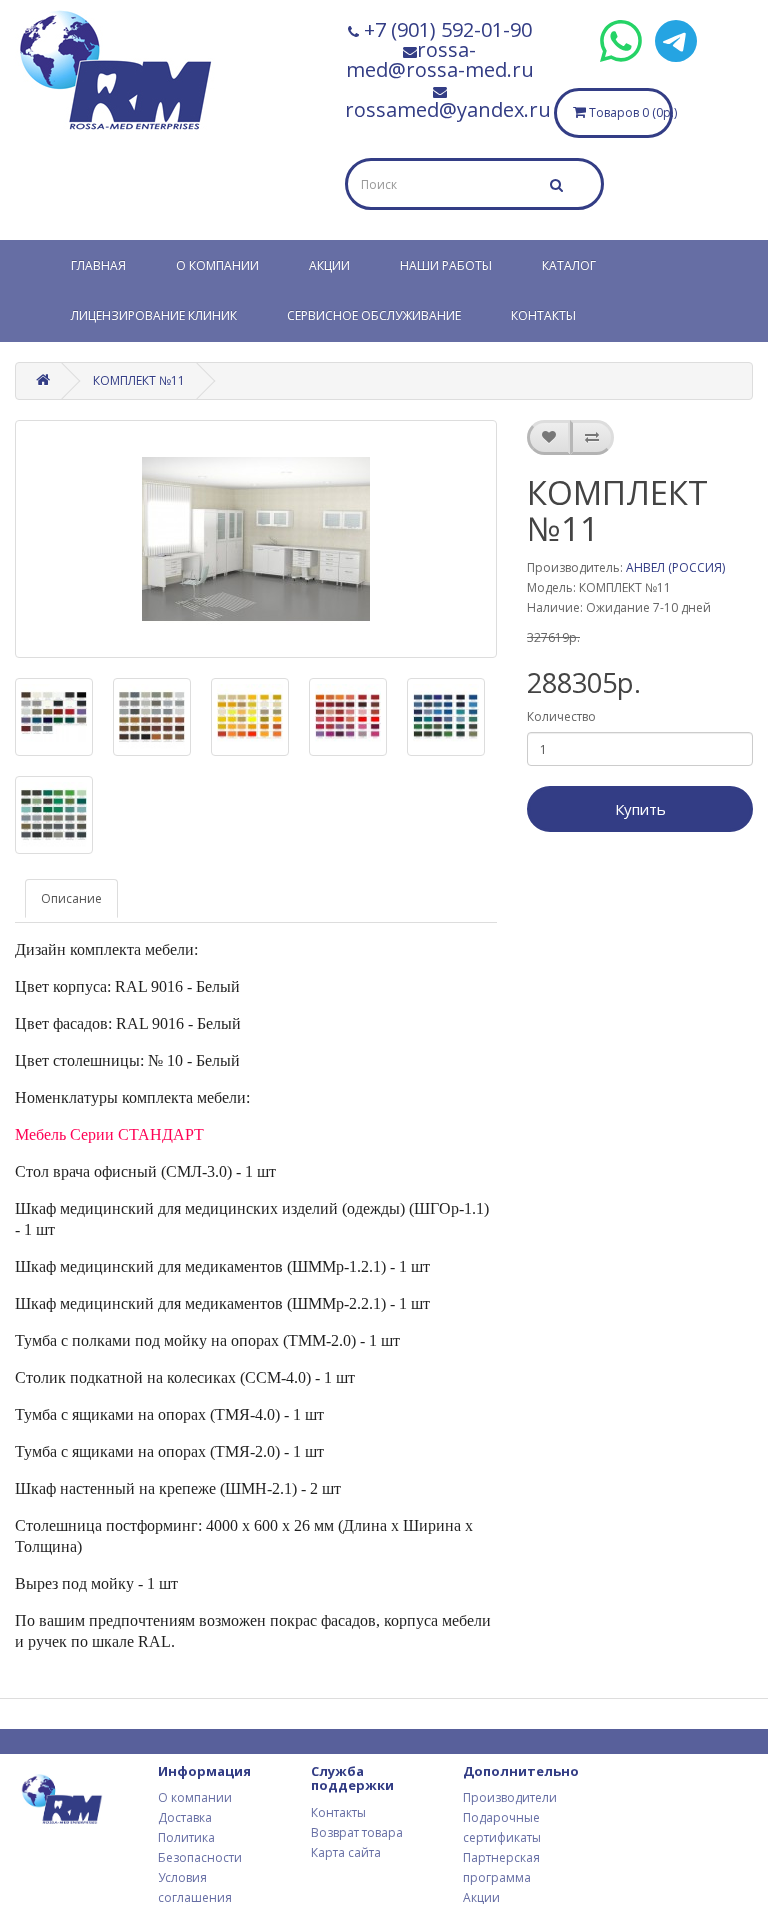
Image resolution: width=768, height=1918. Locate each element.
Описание (71, 898)
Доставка (185, 1817)
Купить (640, 809)
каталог (569, 265)
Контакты (543, 315)
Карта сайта (346, 1852)
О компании (217, 265)
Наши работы (446, 265)
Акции (329, 265)
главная (98, 265)
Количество (561, 716)
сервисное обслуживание (374, 315)
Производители (510, 1797)
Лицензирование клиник (154, 315)
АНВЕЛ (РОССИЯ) (675, 567)
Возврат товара (357, 1832)
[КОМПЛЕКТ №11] (256, 539)
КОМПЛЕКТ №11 (139, 380)
